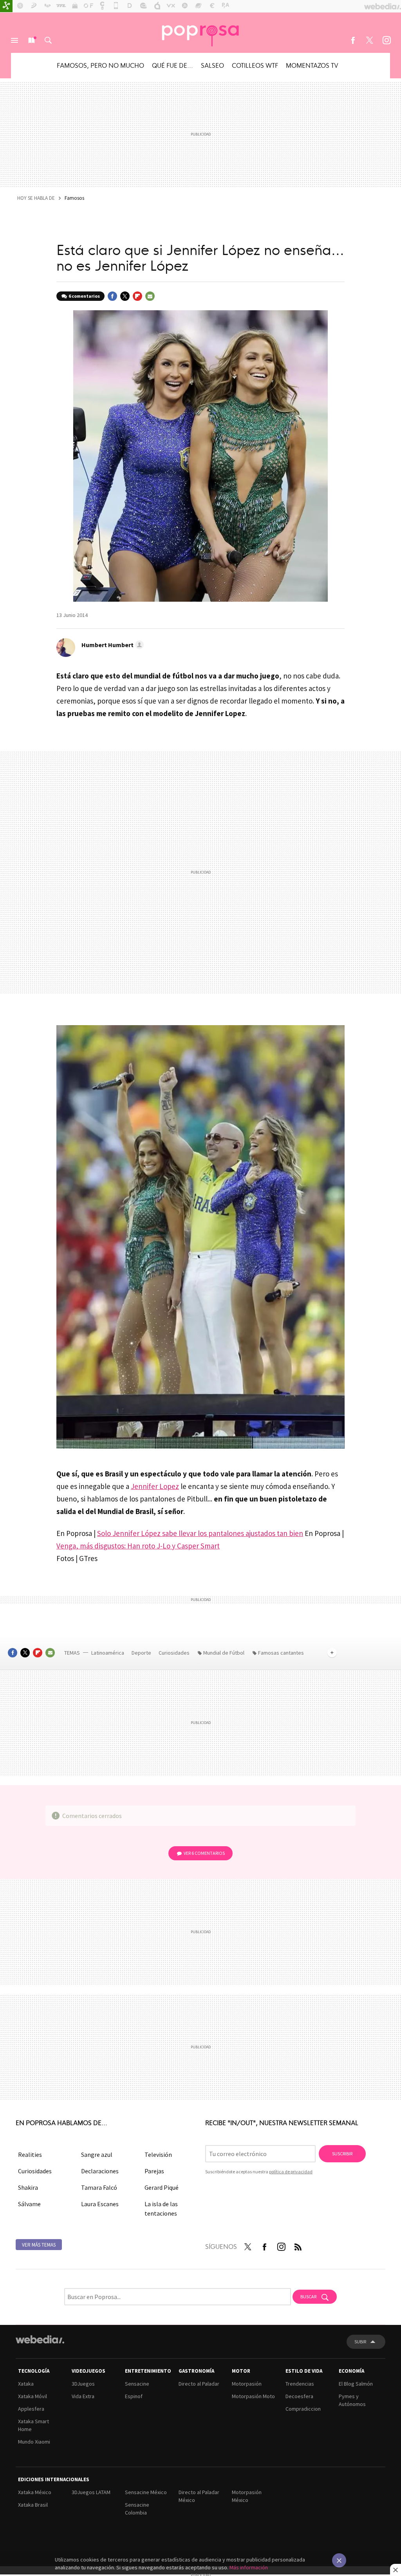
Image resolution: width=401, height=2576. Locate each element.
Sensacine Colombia (137, 2509)
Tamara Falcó (99, 2187)
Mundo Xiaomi (34, 2442)
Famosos (74, 198)
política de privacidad (291, 2172)
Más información (249, 2567)
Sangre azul (97, 2155)
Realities (30, 2155)
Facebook (353, 40)
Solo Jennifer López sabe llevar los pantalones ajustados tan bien (200, 1533)
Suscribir (342, 2154)
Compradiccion (303, 2409)
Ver (204, 1853)
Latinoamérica (108, 1653)
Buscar (48, 40)
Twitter (370, 40)
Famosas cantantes (281, 1653)
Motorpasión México (247, 2496)
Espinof (134, 2396)
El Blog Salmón (356, 2384)
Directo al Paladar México (199, 2496)
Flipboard (137, 296)
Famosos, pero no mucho (100, 65)
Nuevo (31, 40)
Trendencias (300, 2384)
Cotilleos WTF (255, 65)
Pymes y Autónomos (352, 2400)
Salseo (212, 65)
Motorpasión (247, 2384)
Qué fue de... (173, 65)
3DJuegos (83, 2384)
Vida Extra (83, 2396)
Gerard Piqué (162, 2187)
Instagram (387, 40)
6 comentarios (84, 296)
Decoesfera (299, 2396)
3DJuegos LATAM (91, 2492)
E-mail (150, 296)
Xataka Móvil (33, 2396)
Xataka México (35, 2492)
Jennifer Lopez (155, 1486)
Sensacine (137, 2384)
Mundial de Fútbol (224, 1653)
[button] (111, 645)
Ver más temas (39, 2245)
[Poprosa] (200, 33)
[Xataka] (6, 6)
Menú (14, 40)
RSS (298, 2245)
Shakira (28, 2187)
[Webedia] (40, 2339)
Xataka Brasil (33, 2505)
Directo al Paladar (199, 2384)
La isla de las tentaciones (161, 2209)
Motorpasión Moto (253, 2396)
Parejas (154, 2171)
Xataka (26, 2384)
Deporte (142, 1653)
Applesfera (31, 2409)
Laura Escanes (100, 2204)
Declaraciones (100, 2171)
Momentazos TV (312, 65)
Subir (360, 2342)
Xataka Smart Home (33, 2425)
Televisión (158, 2155)
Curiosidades (175, 1653)
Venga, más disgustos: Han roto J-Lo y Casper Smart (138, 1546)
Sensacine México (146, 2492)
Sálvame (29, 2204)
